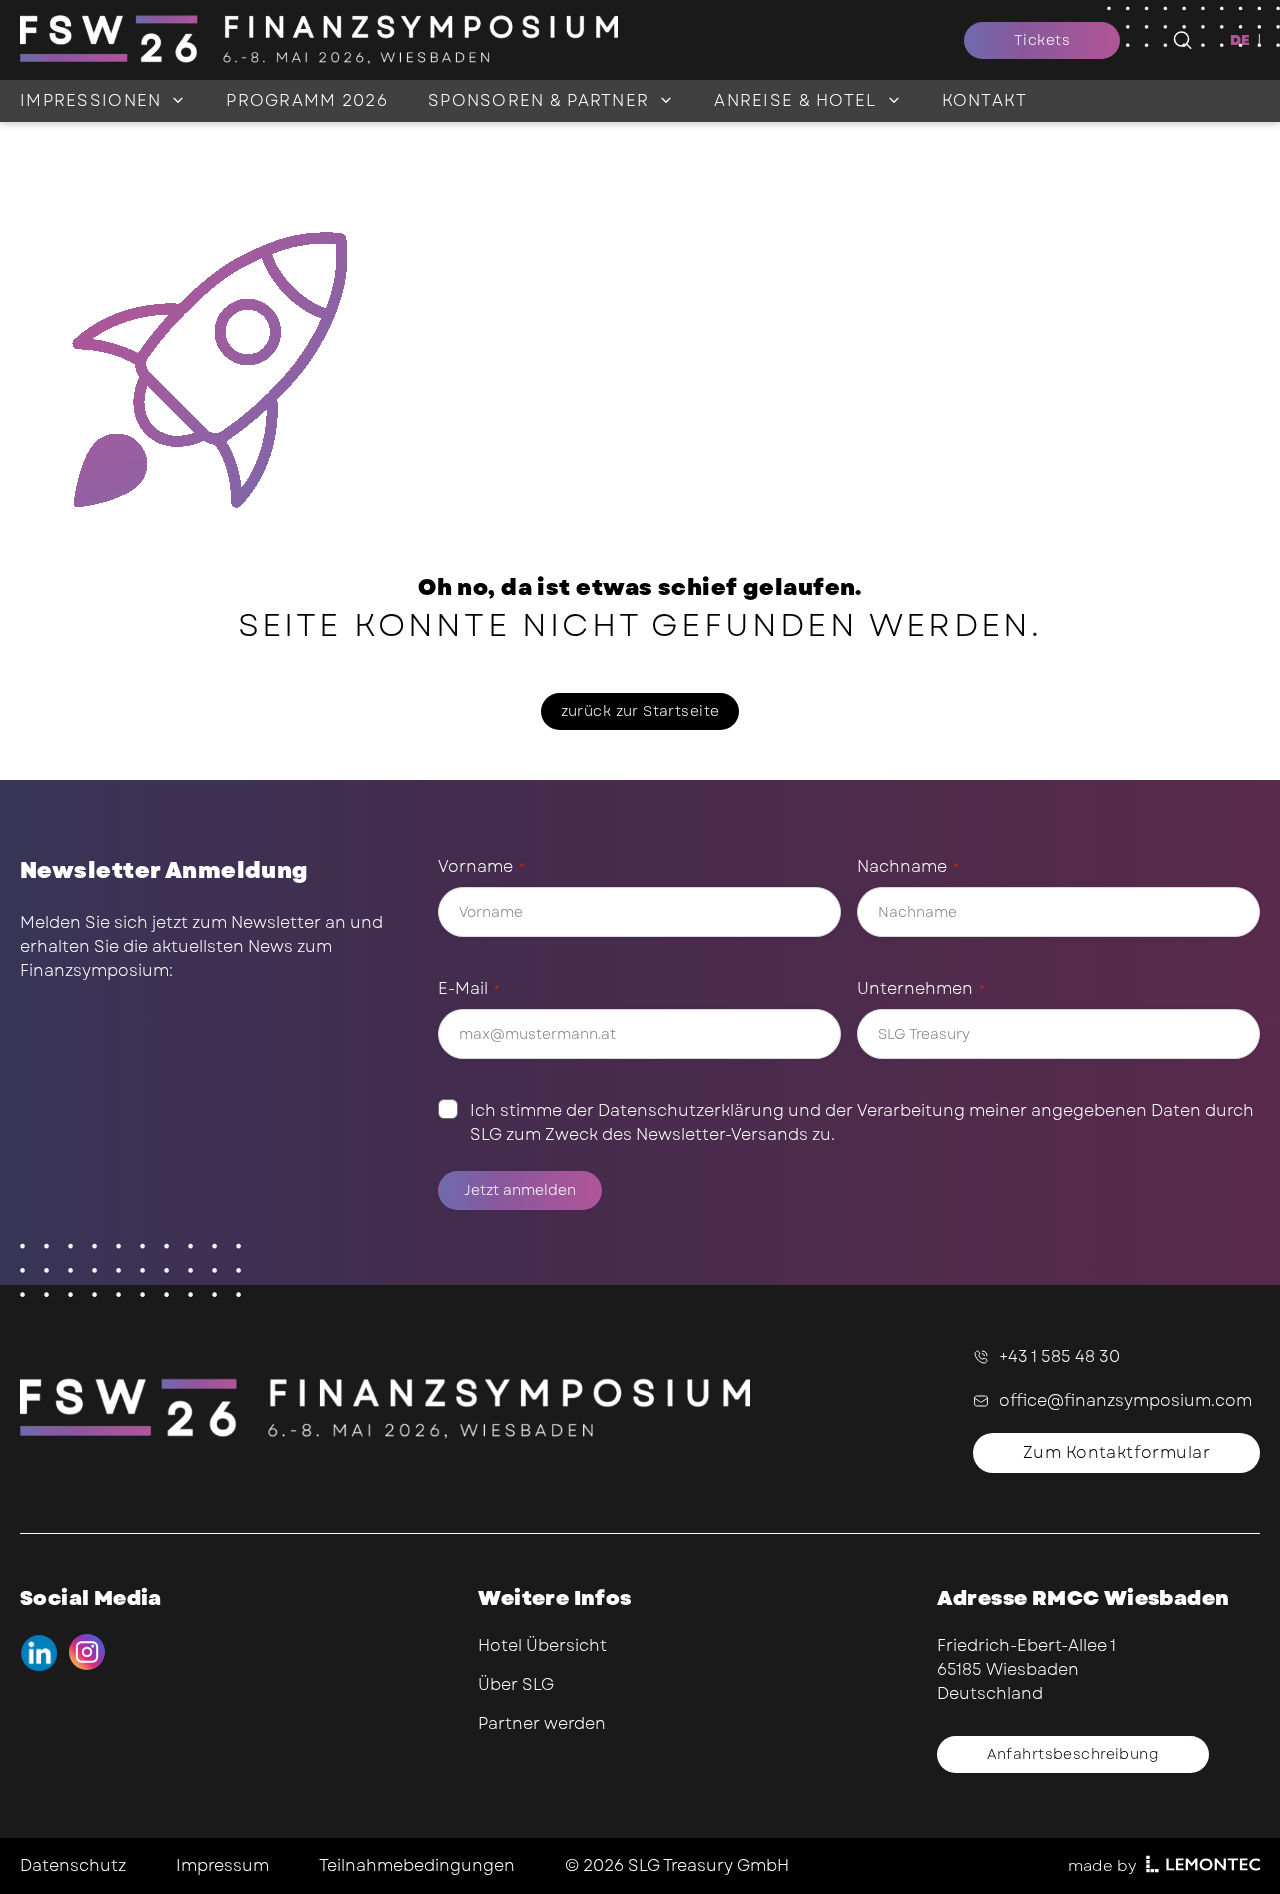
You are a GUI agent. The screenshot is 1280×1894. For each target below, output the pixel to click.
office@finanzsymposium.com (1125, 1400)
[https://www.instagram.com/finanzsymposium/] (87, 1652)
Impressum (222, 1865)
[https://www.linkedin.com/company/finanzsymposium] (38, 1652)
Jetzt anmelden (520, 1190)
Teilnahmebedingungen (417, 1865)
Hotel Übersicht (542, 1645)
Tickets (1042, 40)
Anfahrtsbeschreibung (1073, 1754)
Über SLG (516, 1684)
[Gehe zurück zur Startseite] (492, 40)
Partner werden (542, 1723)
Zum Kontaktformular (1116, 1452)
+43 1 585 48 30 (1059, 1356)
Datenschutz (73, 1865)
